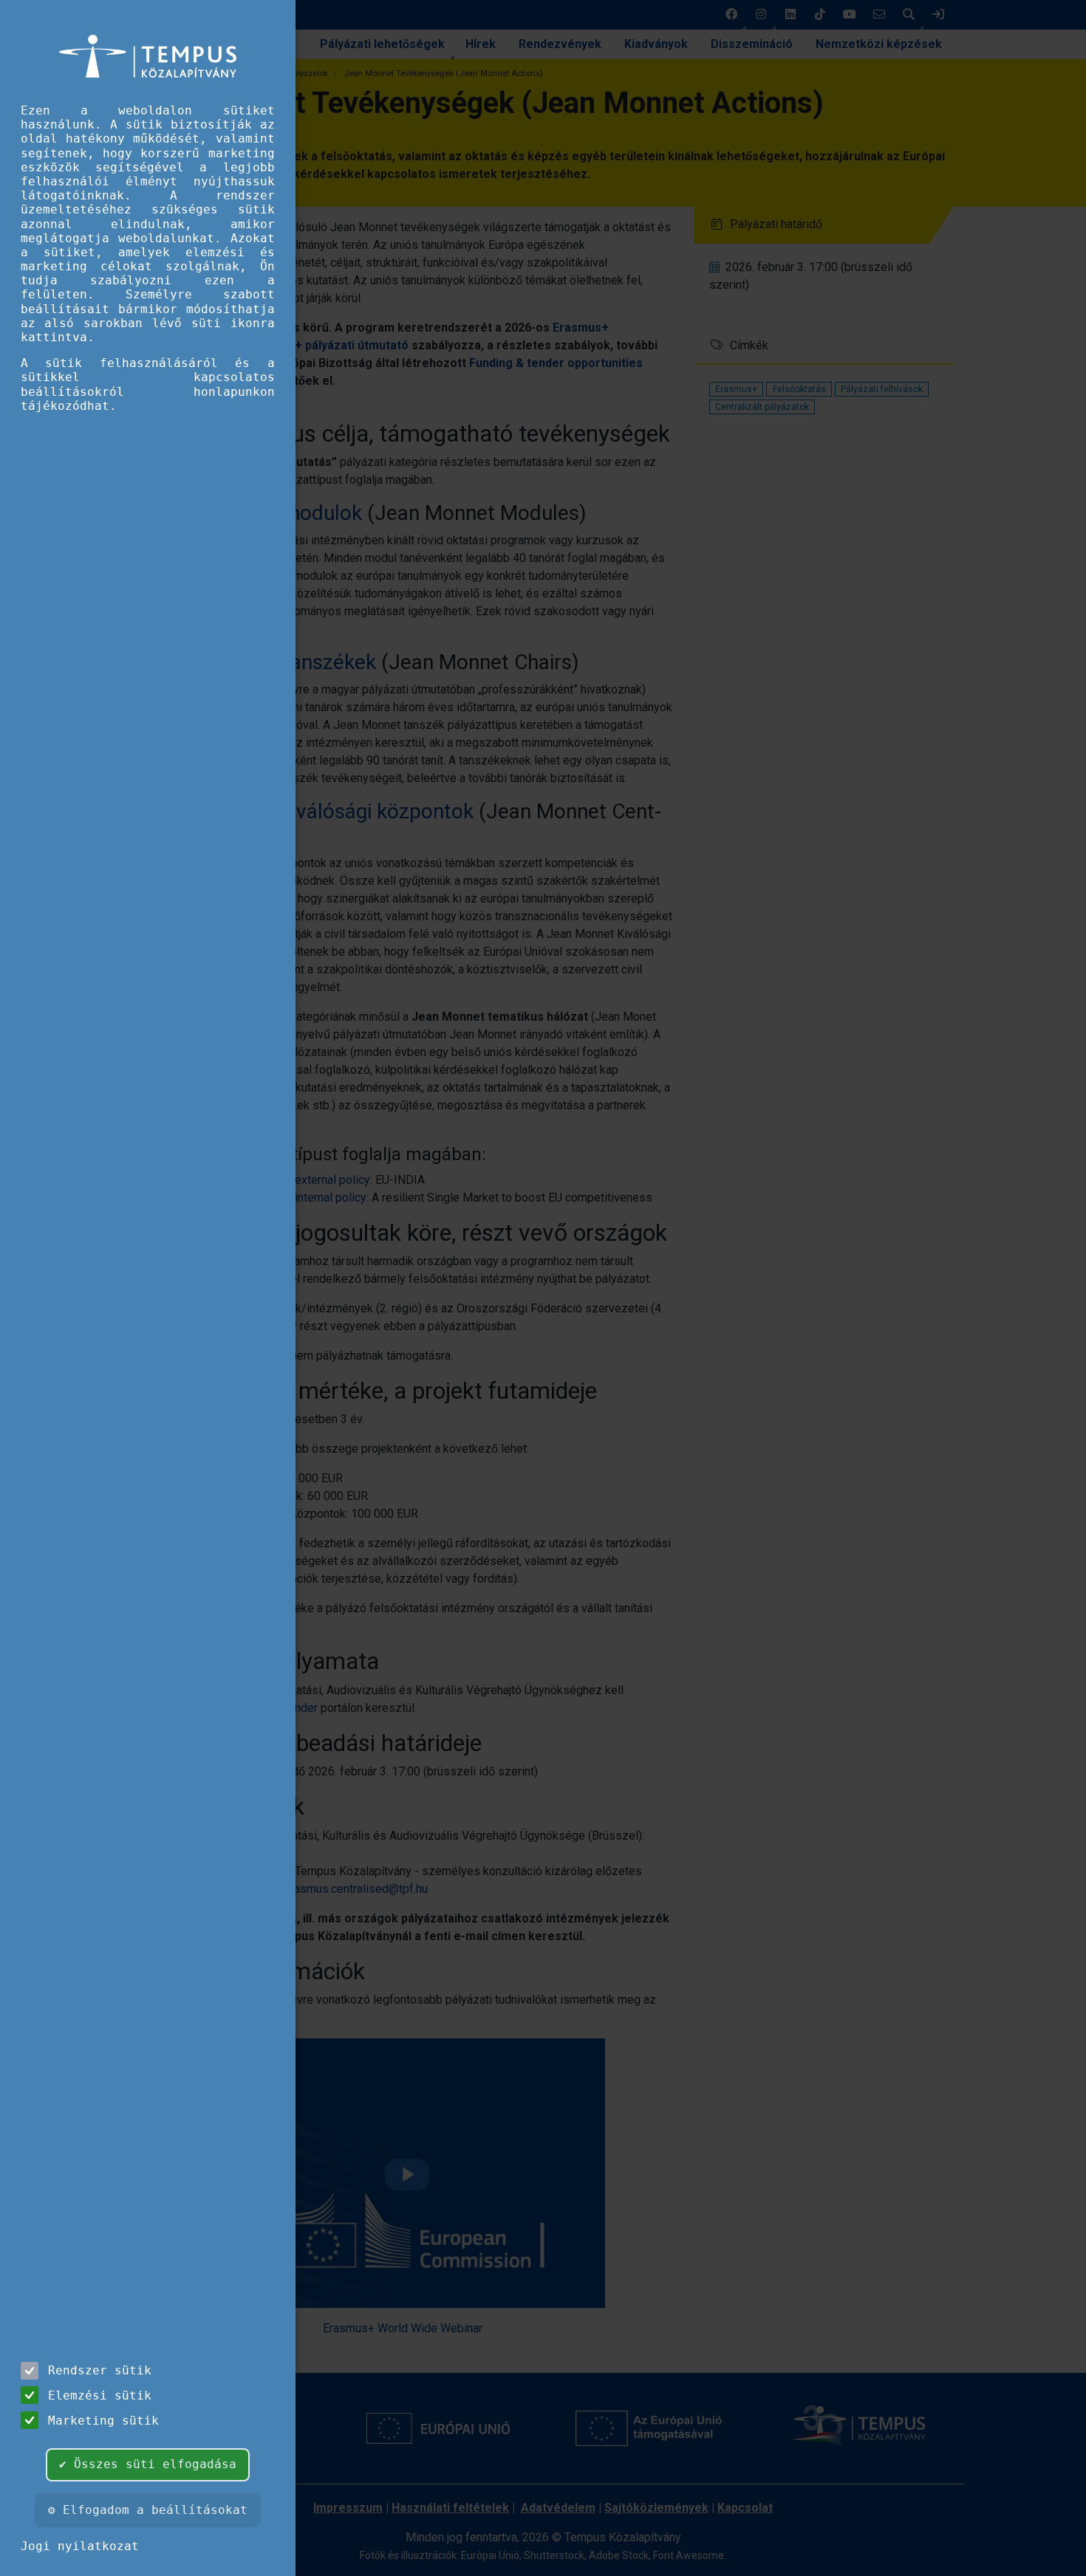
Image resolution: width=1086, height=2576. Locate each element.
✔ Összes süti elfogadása (148, 2464)
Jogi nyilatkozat (80, 2546)
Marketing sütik (103, 2421)
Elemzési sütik (100, 2395)
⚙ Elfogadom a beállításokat (148, 2510)
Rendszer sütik (100, 2370)
